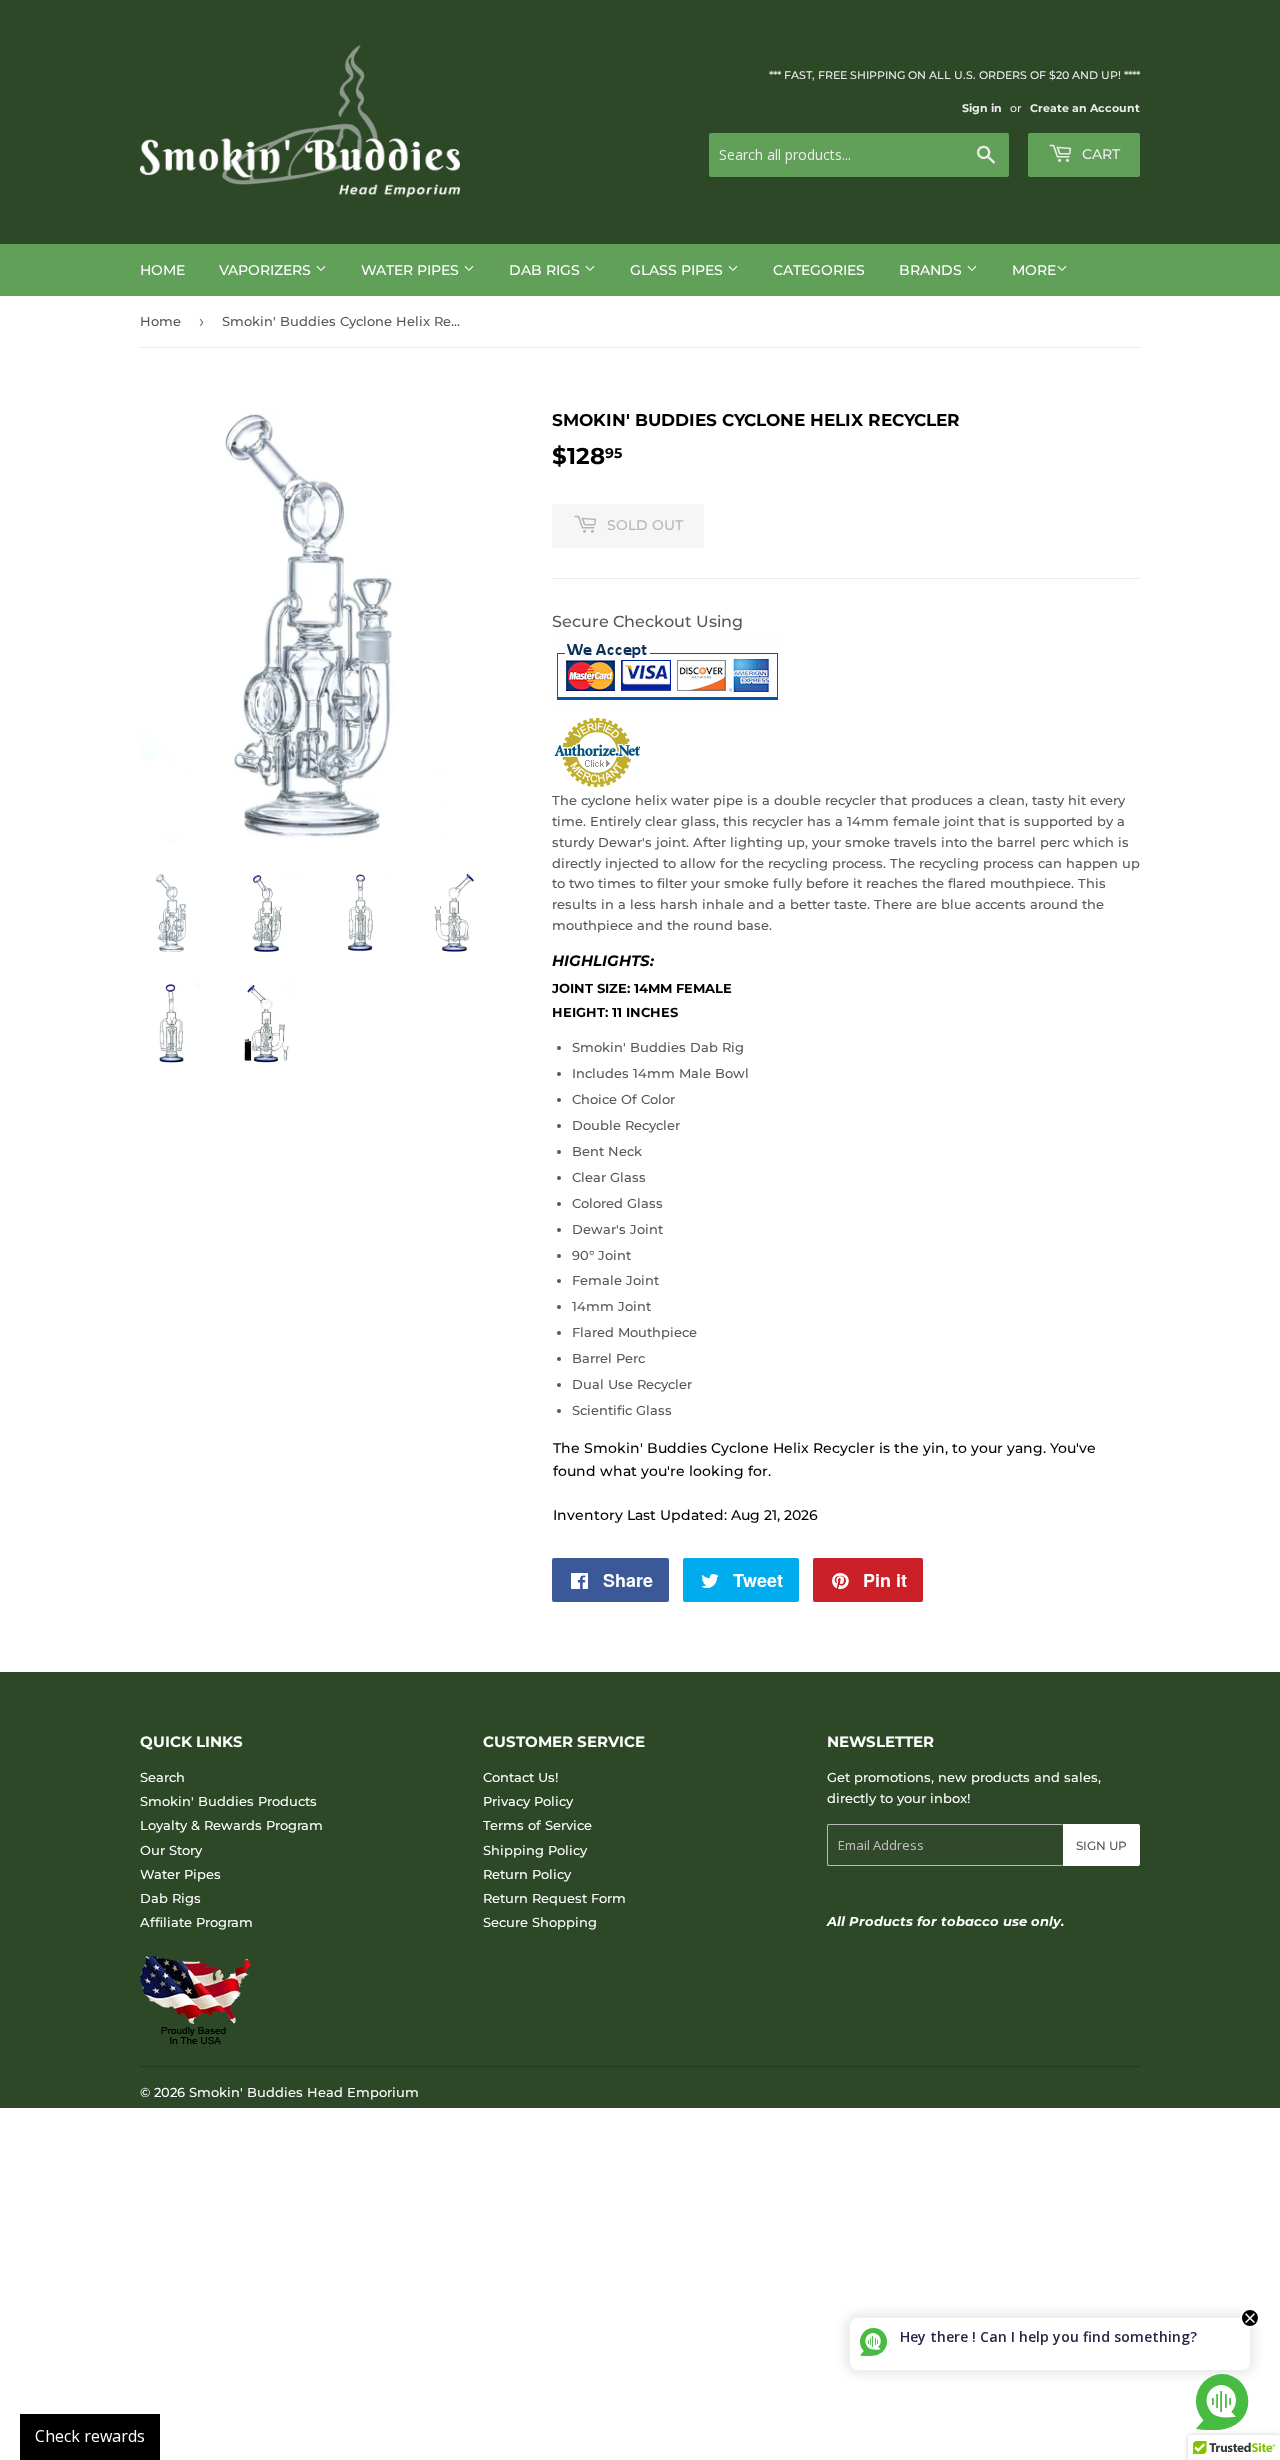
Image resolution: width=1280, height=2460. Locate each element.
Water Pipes (412, 270)
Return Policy (527, 1874)
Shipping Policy (535, 1850)
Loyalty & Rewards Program (231, 1825)
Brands (932, 270)
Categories (819, 270)
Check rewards (90, 2436)
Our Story (171, 1850)
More (1034, 270)
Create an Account (1085, 108)
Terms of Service (537, 1825)
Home (162, 270)
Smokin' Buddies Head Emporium (304, 2092)
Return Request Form (554, 1898)
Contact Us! (520, 1777)
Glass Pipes (678, 270)
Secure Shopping (540, 1922)
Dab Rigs (546, 270)
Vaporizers (267, 270)
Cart (1099, 154)
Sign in (982, 108)
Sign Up (1101, 1845)
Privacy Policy (528, 1801)
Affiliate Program (196, 1922)
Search (162, 1777)
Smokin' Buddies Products (228, 1801)
